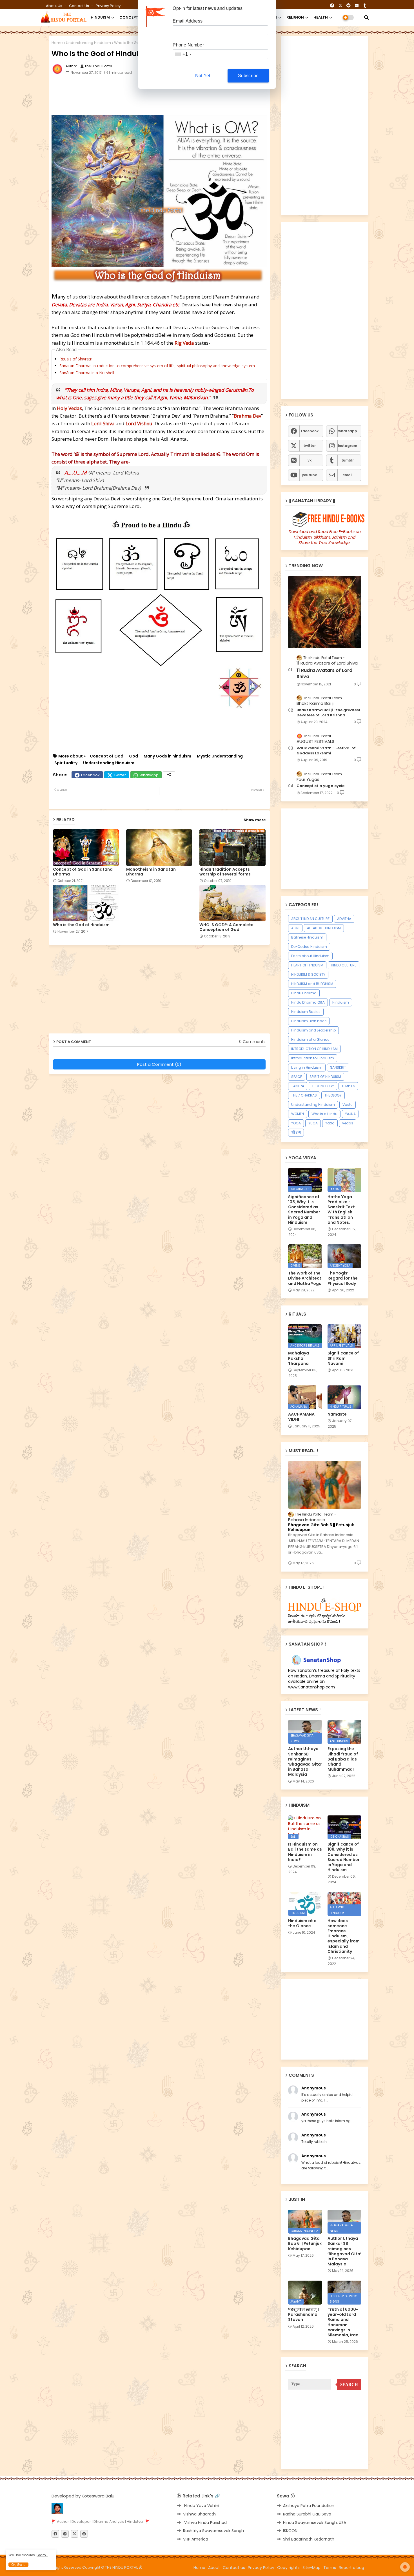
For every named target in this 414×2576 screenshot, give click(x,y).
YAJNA (350, 1114)
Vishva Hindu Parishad (205, 2522)
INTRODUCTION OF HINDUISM (314, 1049)
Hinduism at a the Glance (302, 1923)
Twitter (120, 775)
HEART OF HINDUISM (307, 965)
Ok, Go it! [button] (18, 2565)
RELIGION (295, 17)
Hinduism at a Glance (310, 1039)
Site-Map (311, 2568)
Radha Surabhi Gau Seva (307, 2514)
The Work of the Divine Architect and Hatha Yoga (305, 1278)
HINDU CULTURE (344, 965)
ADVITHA (344, 919)
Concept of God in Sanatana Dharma (83, 872)
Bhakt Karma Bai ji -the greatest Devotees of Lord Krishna (329, 713)
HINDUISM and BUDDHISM (312, 984)
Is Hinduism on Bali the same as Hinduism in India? (305, 1852)
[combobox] (183, 54)
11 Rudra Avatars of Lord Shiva (324, 674)
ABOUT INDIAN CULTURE (310, 919)
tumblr (348, 460)
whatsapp (348, 431)
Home (57, 43)
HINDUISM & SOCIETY (308, 974)
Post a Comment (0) (159, 1064)
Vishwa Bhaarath (199, 2514)
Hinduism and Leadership (313, 1030)
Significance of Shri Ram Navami (343, 1358)
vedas (348, 1123)
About (214, 2568)
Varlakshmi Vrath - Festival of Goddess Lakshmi (326, 751)
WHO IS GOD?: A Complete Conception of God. (226, 927)
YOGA (296, 1123)
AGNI (295, 928)
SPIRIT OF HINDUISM (325, 1077)
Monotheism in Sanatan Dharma (151, 872)
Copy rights (288, 2568)
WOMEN (298, 1114)
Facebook (90, 775)
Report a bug (351, 2568)
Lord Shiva (103, 423)
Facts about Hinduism (310, 956)
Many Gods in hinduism (167, 756)
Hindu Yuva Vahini (201, 2506)
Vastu (348, 1105)
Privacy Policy (108, 6)
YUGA (313, 1123)
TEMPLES (348, 1086)
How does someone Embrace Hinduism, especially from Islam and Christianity (344, 1936)
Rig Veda (184, 343)
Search (349, 2385)
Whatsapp (149, 775)
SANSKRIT (338, 1067)
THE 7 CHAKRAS (304, 1095)
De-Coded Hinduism (309, 947)
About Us (54, 6)
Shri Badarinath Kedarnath (309, 2539)
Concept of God (107, 756)
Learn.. (42, 2555)
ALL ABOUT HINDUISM (324, 928)
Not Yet (203, 76)
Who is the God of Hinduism (81, 925)
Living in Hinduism (307, 1067)
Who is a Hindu (324, 1114)
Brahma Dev (247, 416)
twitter (310, 446)
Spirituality (66, 763)
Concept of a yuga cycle (320, 786)
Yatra (330, 1123)
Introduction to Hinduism (313, 1058)
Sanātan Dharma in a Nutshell (87, 373)
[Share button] (169, 775)
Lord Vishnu (139, 423)
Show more (255, 820)
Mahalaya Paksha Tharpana (299, 1358)
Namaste (337, 1414)
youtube (310, 475)
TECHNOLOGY (323, 1086)
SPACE (297, 1077)
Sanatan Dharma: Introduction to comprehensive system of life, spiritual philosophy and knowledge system (157, 366)
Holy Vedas (69, 408)
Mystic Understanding (220, 756)
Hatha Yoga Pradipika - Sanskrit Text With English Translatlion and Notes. (341, 1210)
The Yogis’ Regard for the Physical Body (343, 1278)
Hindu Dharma (304, 993)
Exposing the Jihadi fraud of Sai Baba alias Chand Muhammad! (343, 1759)
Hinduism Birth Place (309, 1021)
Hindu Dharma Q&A (308, 1002)
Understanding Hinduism (88, 43)
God (133, 756)
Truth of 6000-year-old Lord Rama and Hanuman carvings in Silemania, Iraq (343, 2322)
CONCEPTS (130, 17)
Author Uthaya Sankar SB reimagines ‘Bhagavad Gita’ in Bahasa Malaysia (305, 1761)
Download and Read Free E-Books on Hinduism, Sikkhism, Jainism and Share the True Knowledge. (325, 537)
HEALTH (321, 17)
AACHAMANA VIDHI (301, 1417)
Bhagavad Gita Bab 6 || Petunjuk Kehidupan (321, 1527)
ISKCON (290, 2531)
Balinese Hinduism (307, 937)
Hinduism (341, 1002)
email (348, 475)
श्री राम (296, 1132)
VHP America (196, 2539)
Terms (330, 2568)
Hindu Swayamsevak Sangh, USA (315, 2522)
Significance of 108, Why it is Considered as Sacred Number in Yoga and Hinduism (304, 1210)
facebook (310, 431)
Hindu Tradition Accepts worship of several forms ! (226, 872)
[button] (366, 17)
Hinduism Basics (306, 1012)
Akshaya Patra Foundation (309, 2506)
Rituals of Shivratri (76, 359)
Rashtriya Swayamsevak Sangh (213, 2531)
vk (310, 460)
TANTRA (298, 1086)
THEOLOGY (333, 1095)
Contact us (79, 6)
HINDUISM (100, 17)
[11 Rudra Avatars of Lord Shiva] (325, 612)
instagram (348, 446)
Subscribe (248, 76)
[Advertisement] (188, 96)
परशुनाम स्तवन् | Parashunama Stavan (303, 2315)
